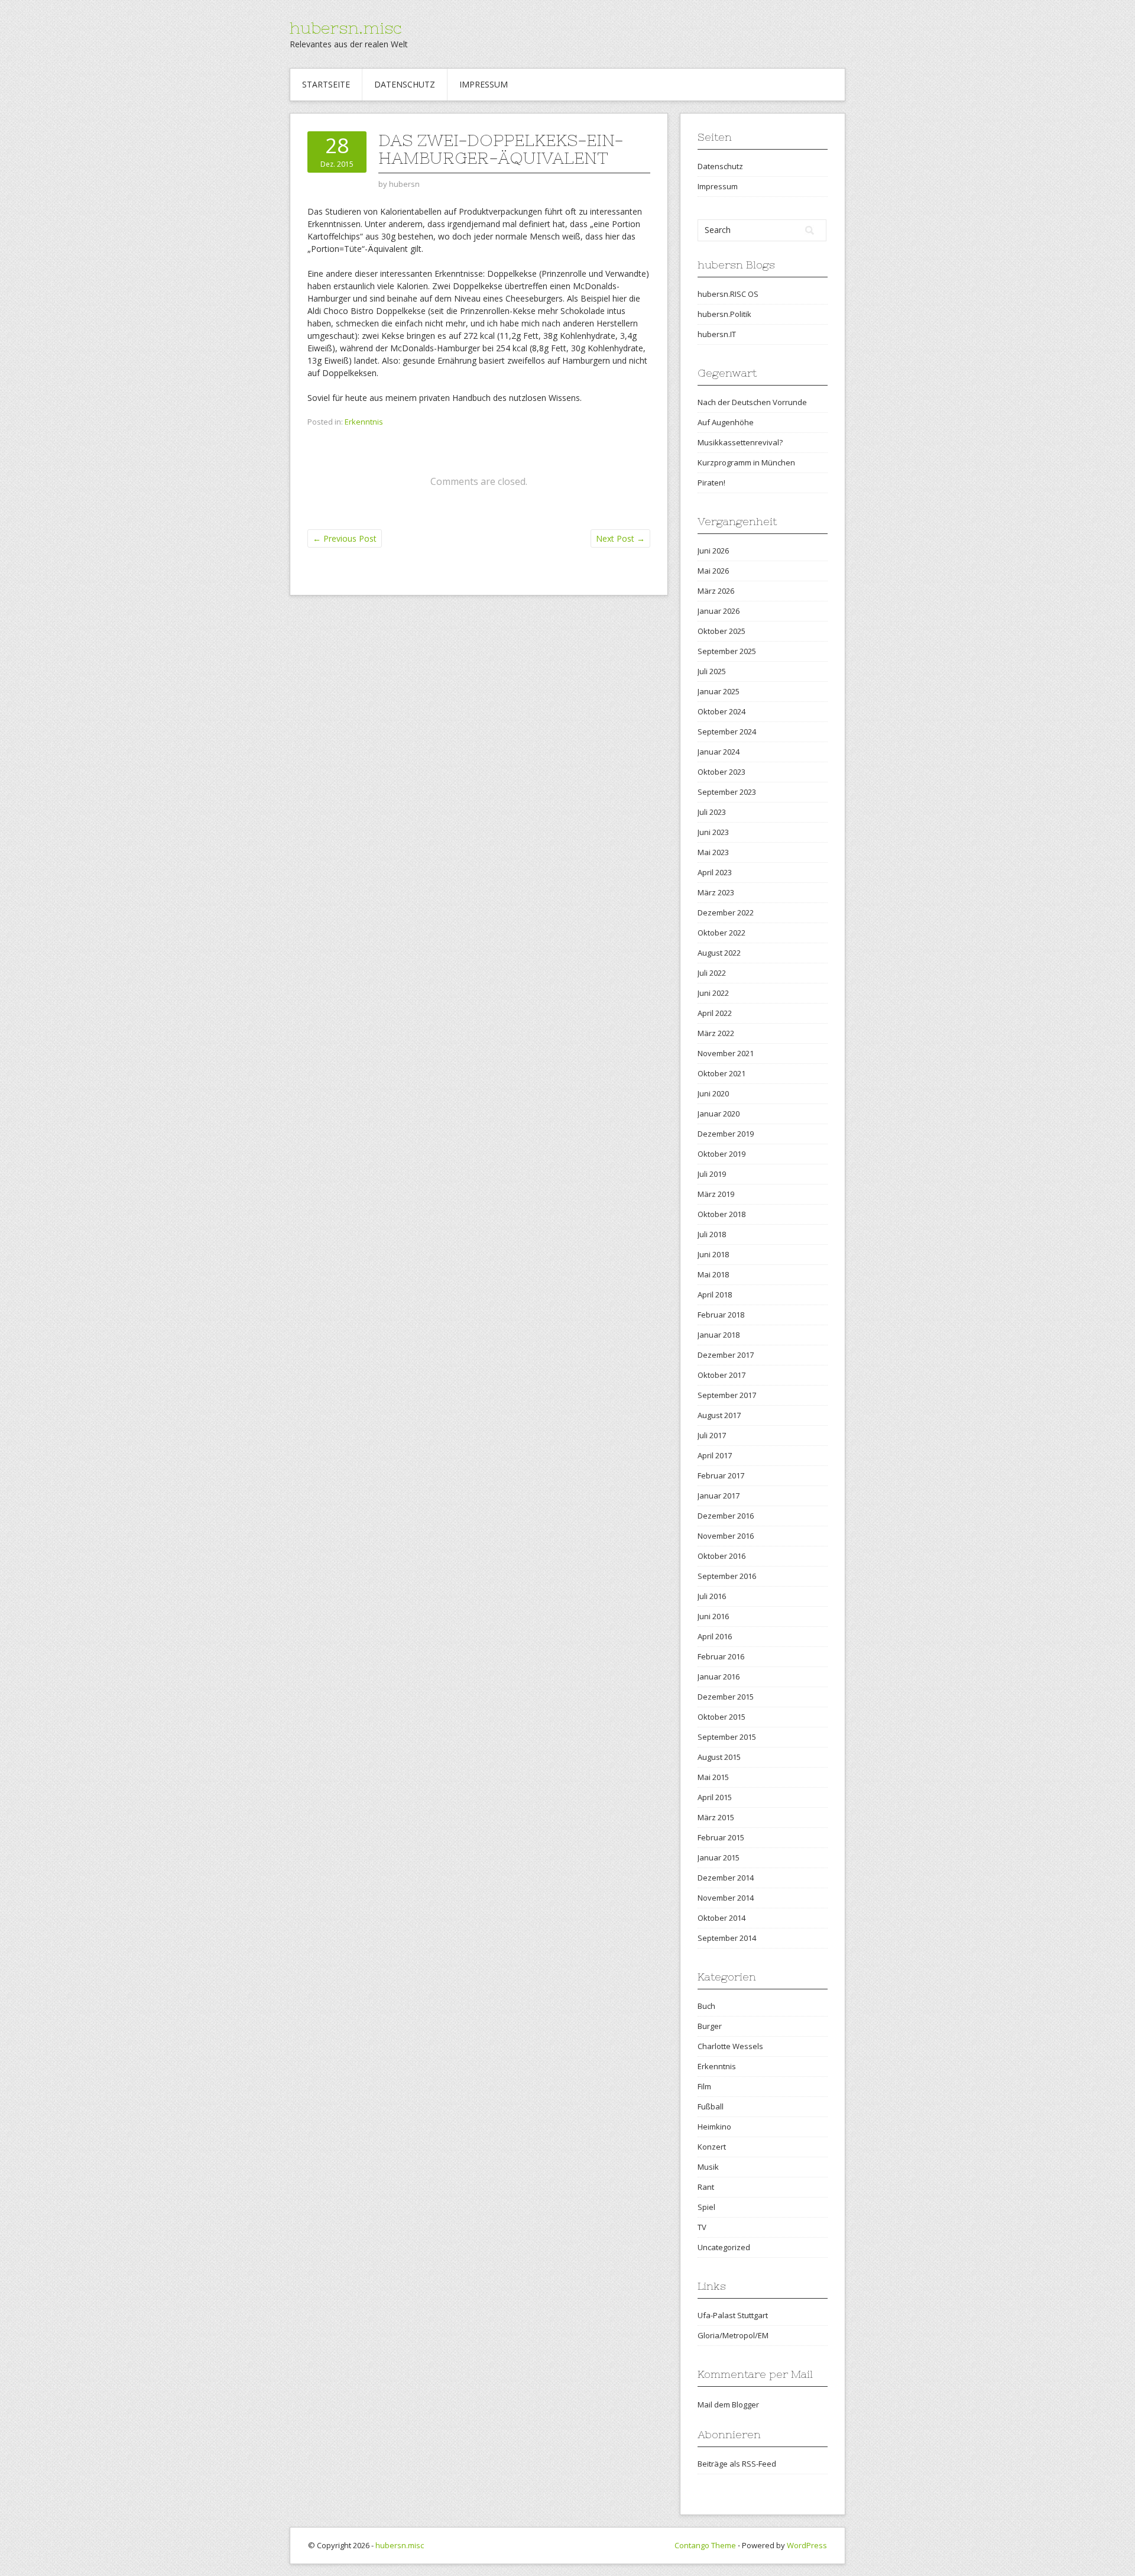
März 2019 (716, 1194)
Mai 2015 (713, 1777)
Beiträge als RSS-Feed (737, 2464)
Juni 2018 (713, 1254)
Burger (710, 2026)
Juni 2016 (713, 1616)
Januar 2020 (719, 1114)
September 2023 (727, 792)
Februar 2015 (721, 1837)
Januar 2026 (719, 611)
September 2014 (727, 1938)
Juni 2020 (713, 1093)
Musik (708, 2167)
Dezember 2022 (726, 912)
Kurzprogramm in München (746, 462)
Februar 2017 (721, 1475)
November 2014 (726, 1898)
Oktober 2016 (721, 1556)
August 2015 (719, 1757)
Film (704, 2086)
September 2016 (727, 1576)
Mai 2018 (713, 1274)
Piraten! (711, 483)
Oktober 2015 (721, 1717)
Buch (706, 2006)
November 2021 (726, 1053)
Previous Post (345, 538)
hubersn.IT (717, 334)
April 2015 (715, 1797)
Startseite (326, 84)
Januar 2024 (719, 752)
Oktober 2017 (721, 1375)
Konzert (712, 2147)
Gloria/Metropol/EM (733, 2335)
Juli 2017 (712, 1435)
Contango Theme (705, 2545)
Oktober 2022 (721, 933)
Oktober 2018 (721, 1214)
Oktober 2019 (721, 1154)
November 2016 (726, 1536)
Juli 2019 (712, 1174)
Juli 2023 (712, 812)
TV (702, 2227)
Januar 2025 (719, 691)
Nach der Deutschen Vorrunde (752, 402)
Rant (706, 2187)
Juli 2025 (712, 671)
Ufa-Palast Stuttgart (733, 2315)
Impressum (484, 84)
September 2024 (727, 732)
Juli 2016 (712, 1596)
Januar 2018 (719, 1335)
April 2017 (715, 1455)
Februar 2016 (721, 1656)
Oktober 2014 (721, 1918)
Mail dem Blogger (728, 2405)
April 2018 (715, 1295)
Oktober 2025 (721, 631)
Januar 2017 (719, 1496)
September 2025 (727, 651)
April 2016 (715, 1636)
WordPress (807, 2545)
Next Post (620, 538)
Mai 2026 (713, 571)
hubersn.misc (346, 28)
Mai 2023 (713, 852)
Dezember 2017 (726, 1355)
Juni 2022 (713, 993)
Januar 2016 (719, 1677)
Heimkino (714, 2127)
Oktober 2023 (721, 772)
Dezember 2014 (726, 1878)
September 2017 (727, 1395)
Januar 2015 (719, 1857)
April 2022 (715, 1013)
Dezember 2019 (726, 1134)
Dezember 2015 (726, 1697)
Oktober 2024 (721, 711)
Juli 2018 (712, 1234)
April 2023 (715, 872)
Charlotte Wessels (730, 2046)
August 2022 (719, 953)
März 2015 (716, 1817)
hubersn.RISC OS (728, 294)
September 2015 (727, 1737)
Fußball (711, 2106)
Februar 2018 (721, 1315)
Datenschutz (405, 84)
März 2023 (716, 892)
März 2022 (716, 1033)
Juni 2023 (713, 832)
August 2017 (719, 1415)
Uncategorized (724, 2247)
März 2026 (716, 591)
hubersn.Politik (724, 314)
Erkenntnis (364, 422)
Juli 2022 (712, 973)
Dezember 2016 (726, 1516)
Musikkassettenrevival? (740, 442)
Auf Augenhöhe (726, 422)
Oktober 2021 (721, 1073)
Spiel (706, 2207)
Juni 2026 (713, 551)
